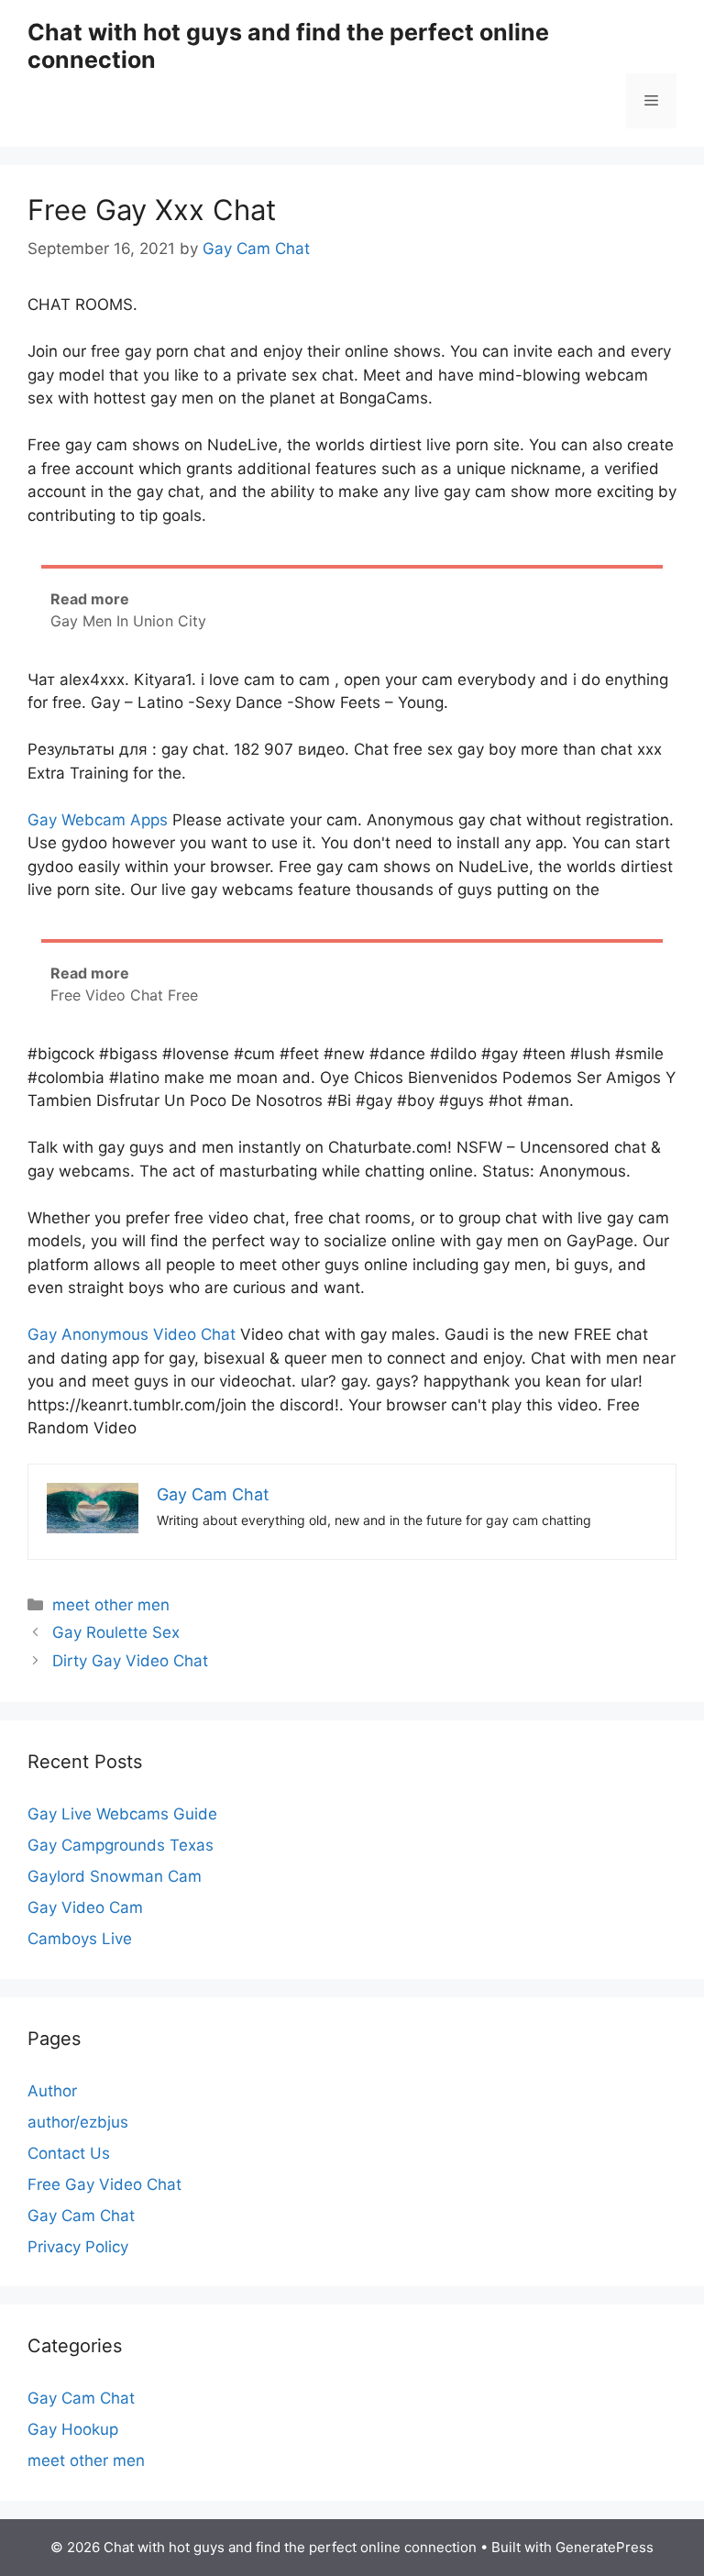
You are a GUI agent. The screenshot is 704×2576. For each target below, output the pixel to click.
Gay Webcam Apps (98, 820)
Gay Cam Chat (81, 2216)
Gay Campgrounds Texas (121, 1845)
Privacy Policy (78, 2247)
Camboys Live (80, 1939)
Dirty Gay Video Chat (130, 1661)
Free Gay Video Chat (104, 2184)
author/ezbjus (78, 2122)
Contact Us (69, 2153)
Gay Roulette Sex (116, 1632)
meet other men (111, 1605)
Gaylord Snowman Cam (115, 1876)
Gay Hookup (73, 2429)
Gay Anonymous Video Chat (132, 1334)
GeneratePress (605, 2547)
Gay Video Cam (85, 1907)
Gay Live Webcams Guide (122, 1814)
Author (52, 2091)
